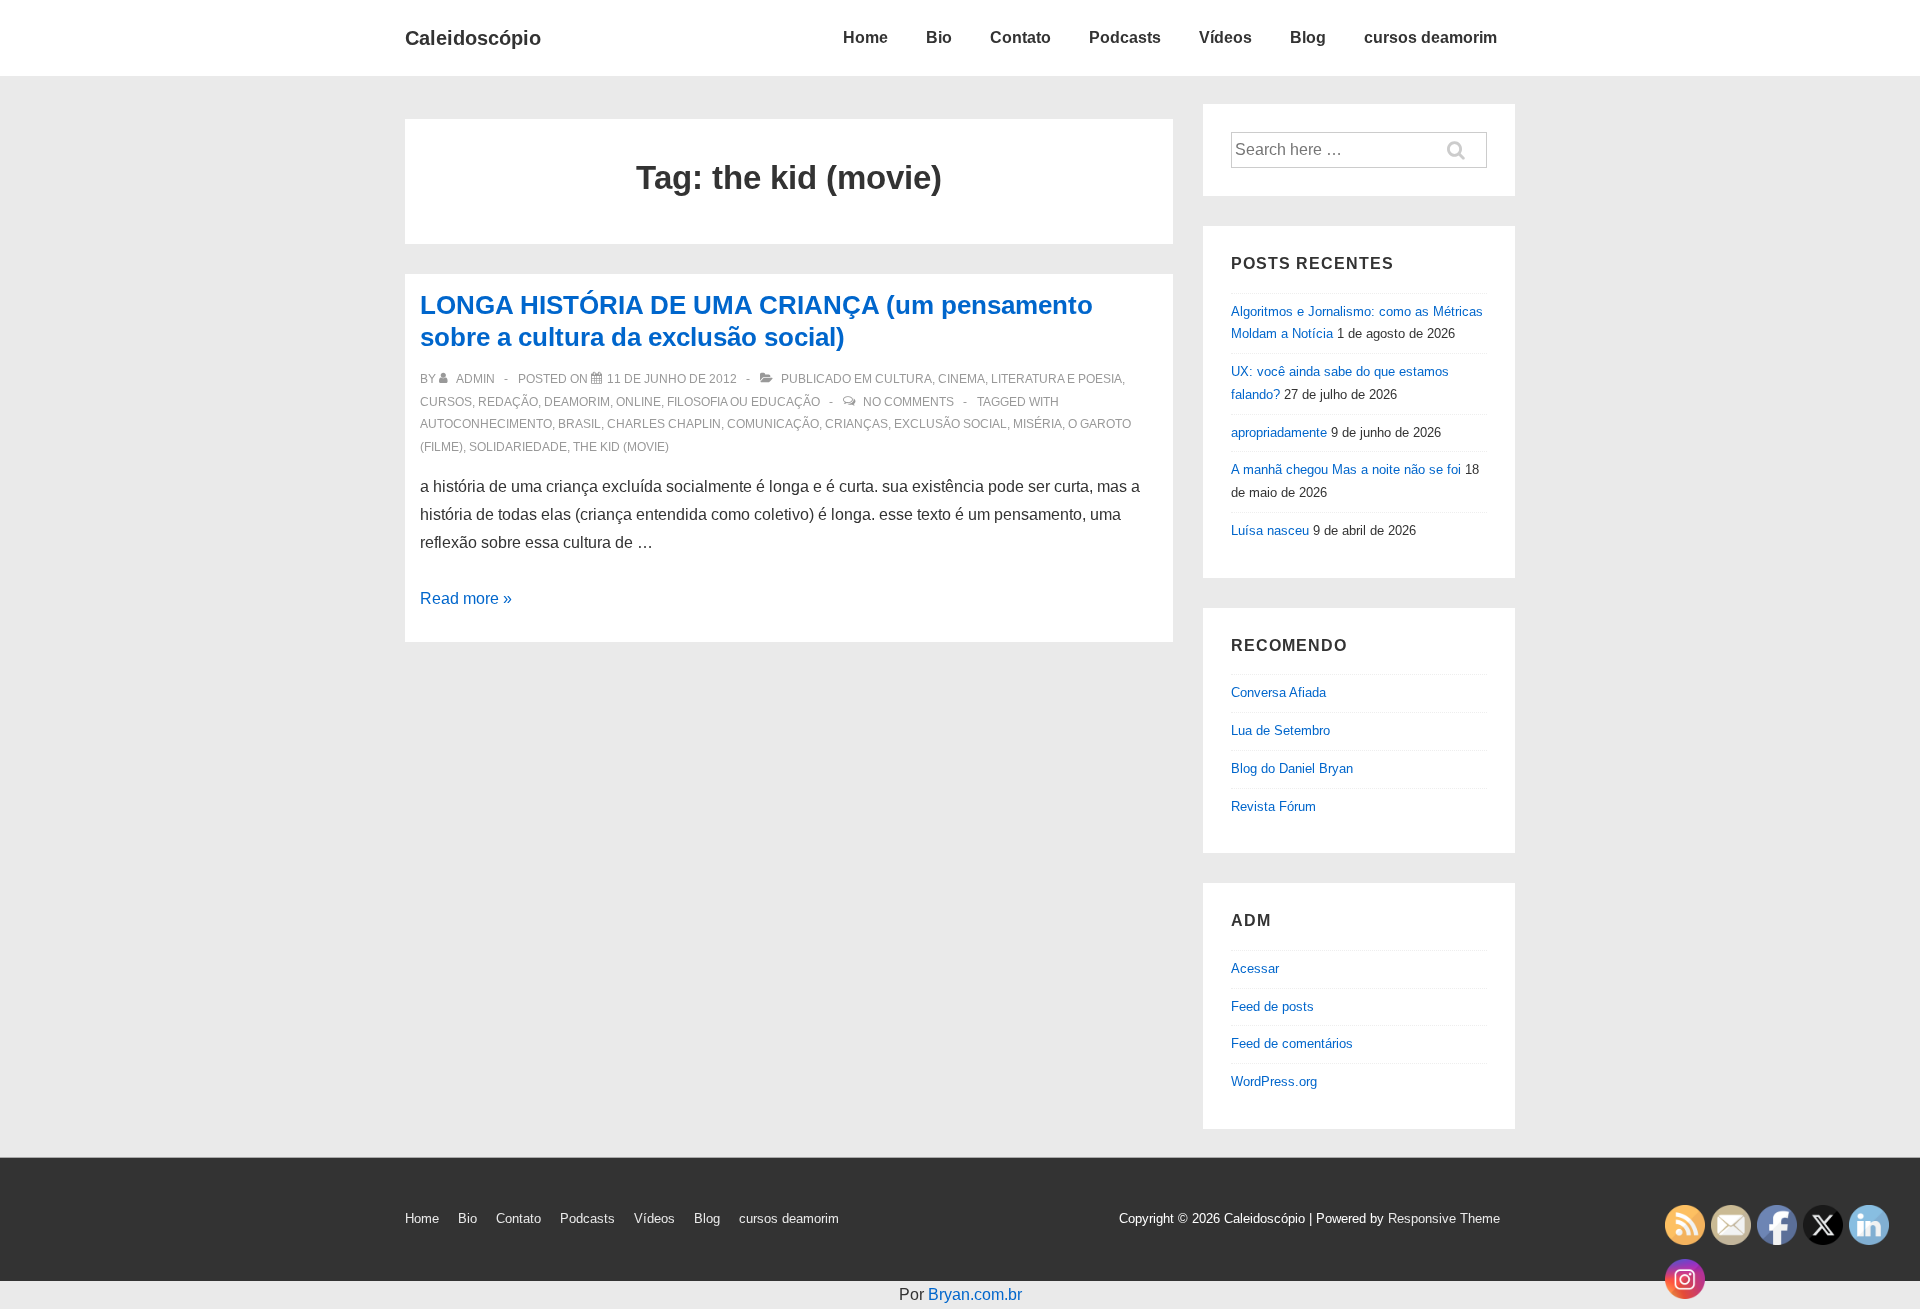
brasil (579, 424)
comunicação (773, 424)
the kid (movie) (621, 447)
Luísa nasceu (1270, 530)
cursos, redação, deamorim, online (540, 402)
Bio (939, 37)
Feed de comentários (1292, 1043)
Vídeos (1225, 37)
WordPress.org (1274, 1081)
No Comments (908, 402)
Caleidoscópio (473, 38)
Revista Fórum (1273, 806)
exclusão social (950, 424)
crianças (856, 424)
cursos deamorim (1430, 37)
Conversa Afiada (1278, 692)
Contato (1020, 37)
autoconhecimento (486, 424)
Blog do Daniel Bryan (1292, 768)
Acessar (1255, 968)
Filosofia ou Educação (743, 402)
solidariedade (518, 447)
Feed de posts (1272, 1006)
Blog (1308, 37)
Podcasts (1125, 37)
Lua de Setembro (1280, 730)
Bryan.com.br (975, 1294)
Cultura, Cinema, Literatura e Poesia (998, 379)
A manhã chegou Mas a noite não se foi (1346, 469)
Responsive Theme (1444, 1218)
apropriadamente (1279, 432)
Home (865, 37)
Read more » (466, 598)
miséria (1037, 424)
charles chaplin (664, 424)
